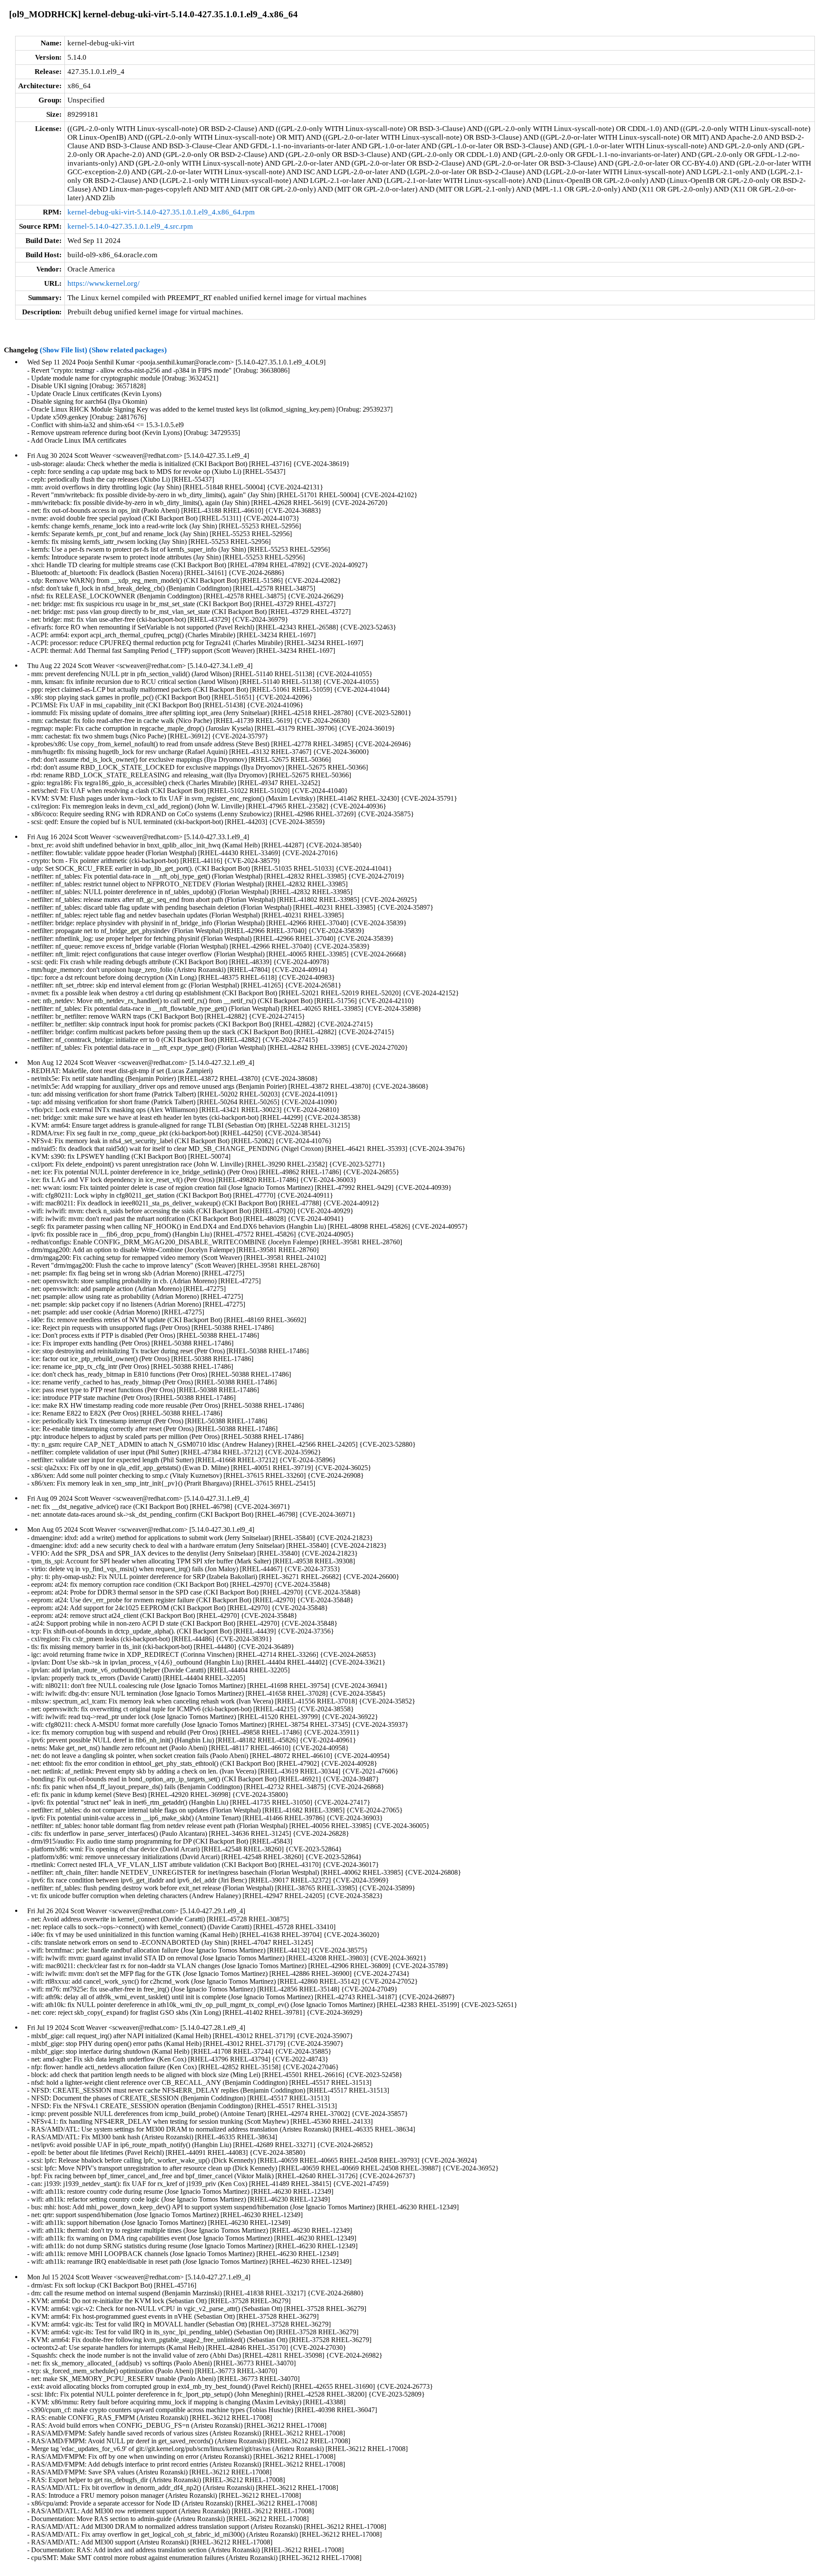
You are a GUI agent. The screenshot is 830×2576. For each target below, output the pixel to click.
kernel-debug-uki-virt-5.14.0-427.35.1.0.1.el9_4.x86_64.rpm (161, 212)
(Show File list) (64, 350)
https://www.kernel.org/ (104, 283)
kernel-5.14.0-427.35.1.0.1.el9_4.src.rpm (130, 226)
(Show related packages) (128, 350)
